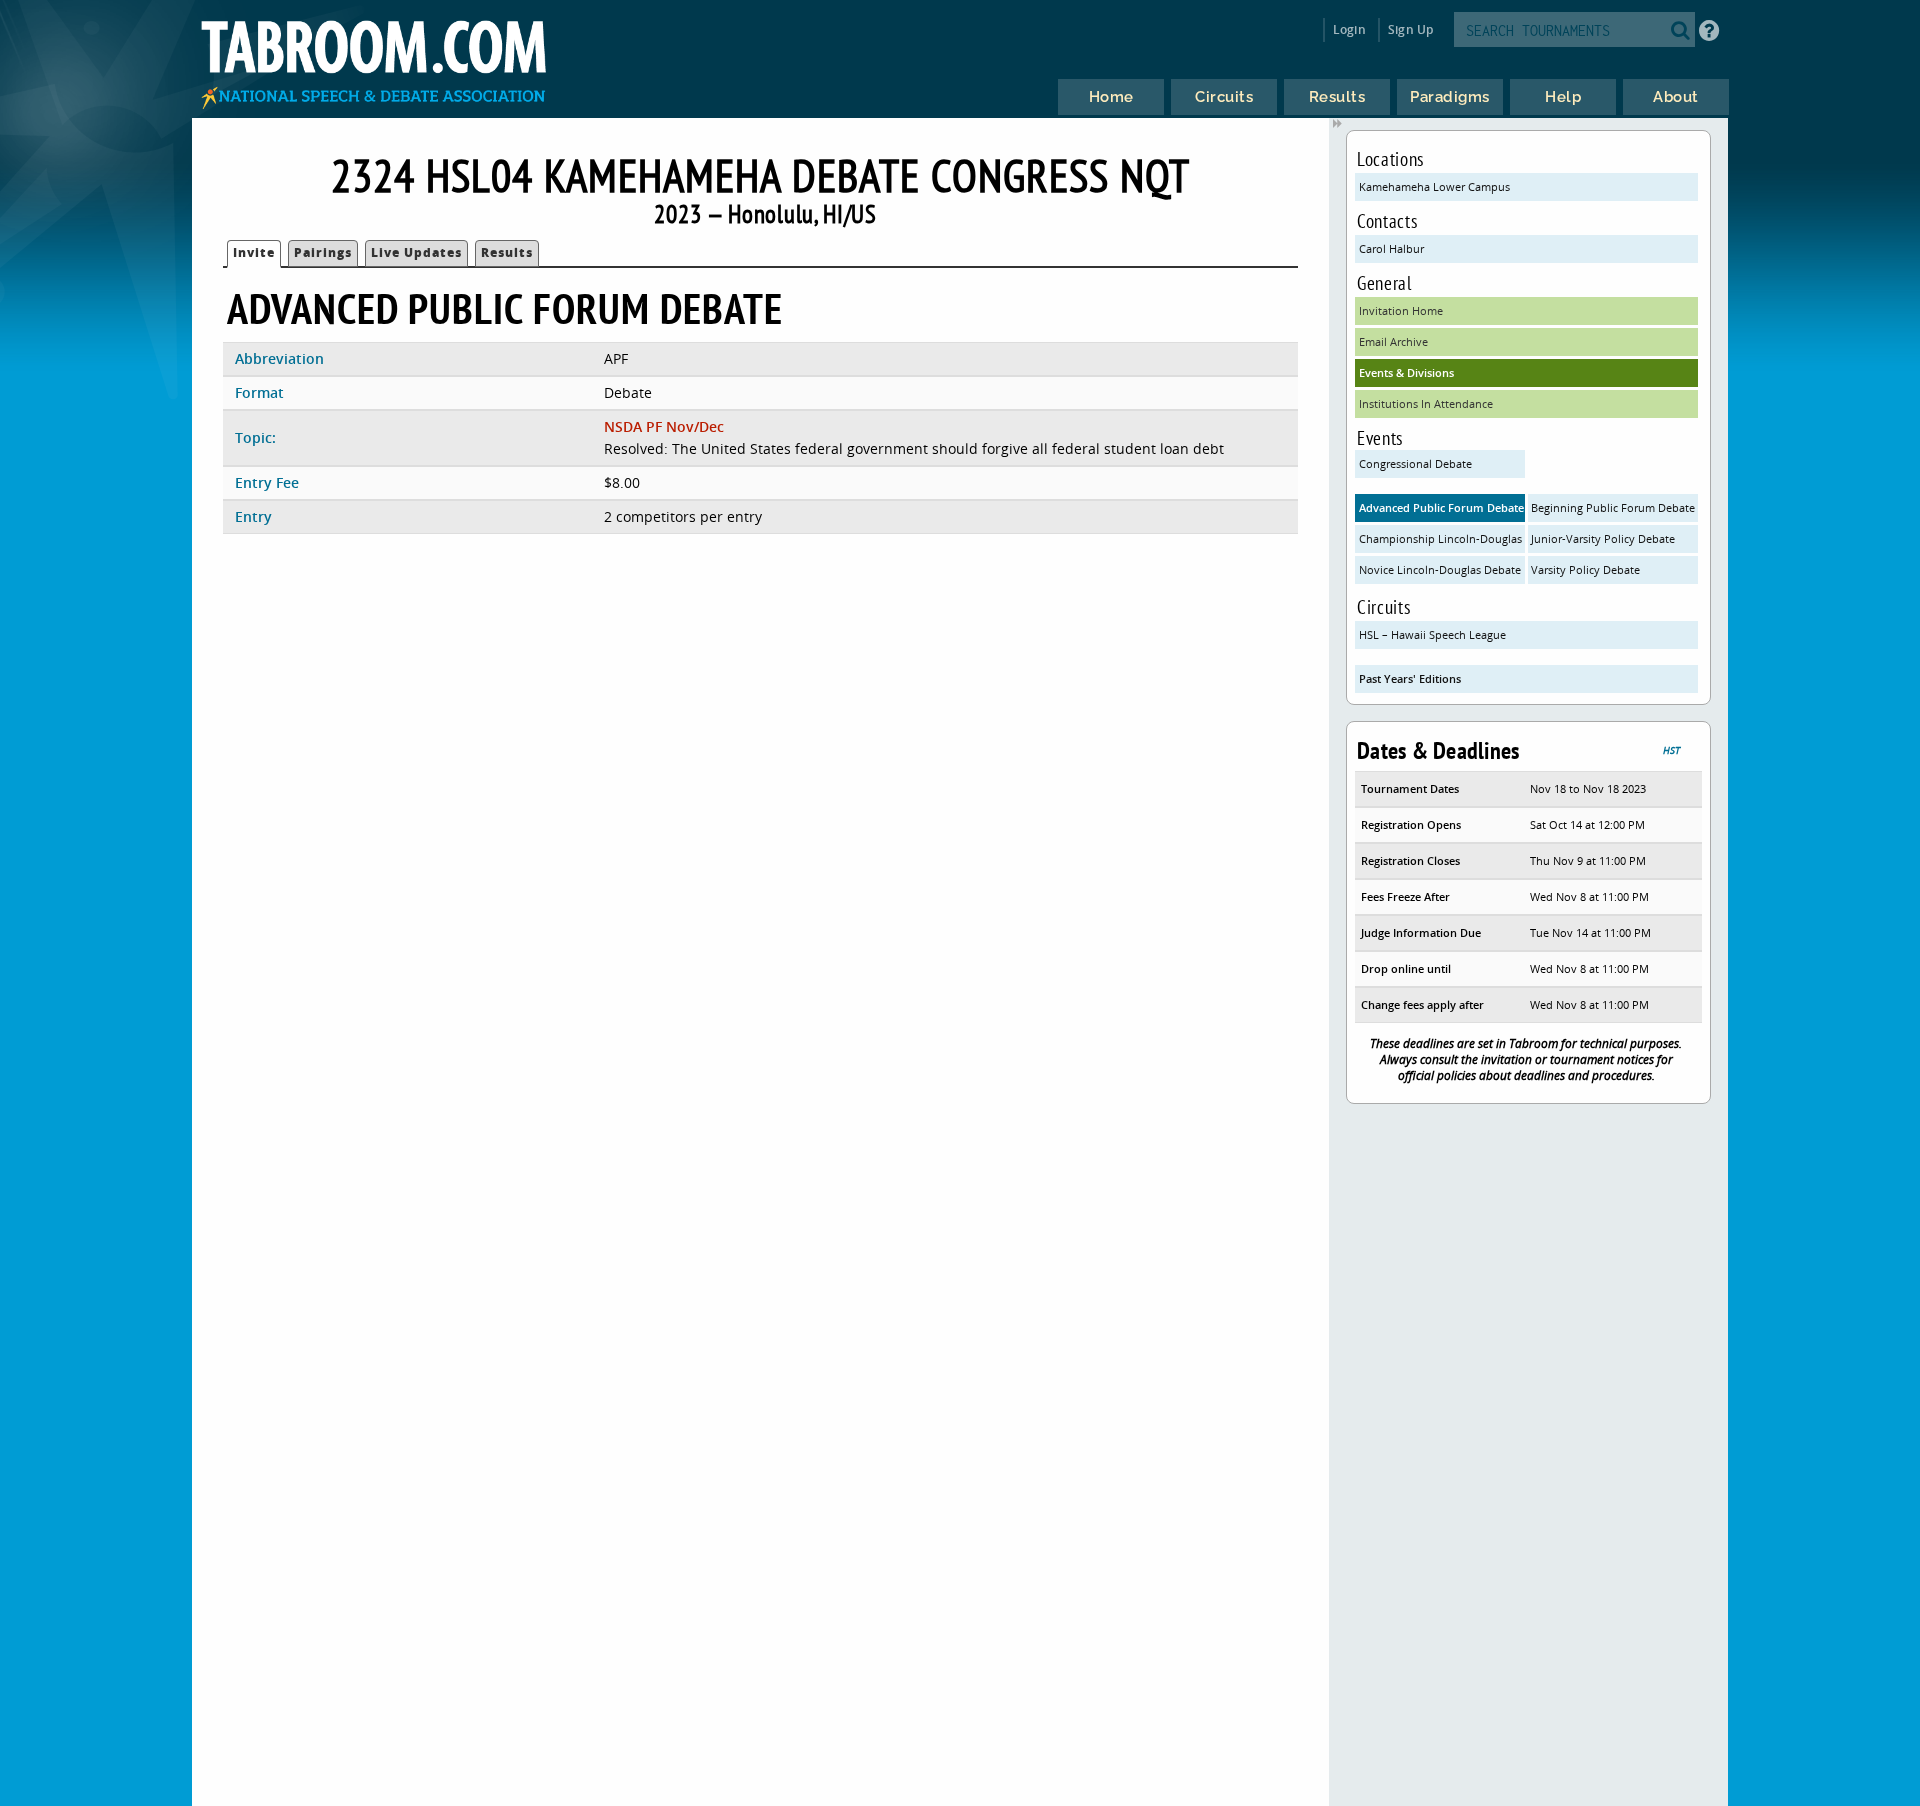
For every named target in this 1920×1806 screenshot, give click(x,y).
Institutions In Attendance (1426, 403)
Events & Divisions (1406, 372)
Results (507, 252)
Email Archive (1393, 341)
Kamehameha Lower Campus (1434, 186)
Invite (254, 252)
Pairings (323, 252)
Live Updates (416, 252)
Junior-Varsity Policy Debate (1603, 538)
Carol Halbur (1391, 248)
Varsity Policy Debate (1585, 569)
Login (1349, 29)
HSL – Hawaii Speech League (1432, 634)
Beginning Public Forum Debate (1613, 507)
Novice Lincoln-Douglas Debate (1440, 569)
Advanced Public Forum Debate (1441, 507)
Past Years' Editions (1410, 678)
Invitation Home (1401, 310)
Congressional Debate (1415, 463)
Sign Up (1410, 29)
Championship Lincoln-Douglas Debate (1442, 538)
